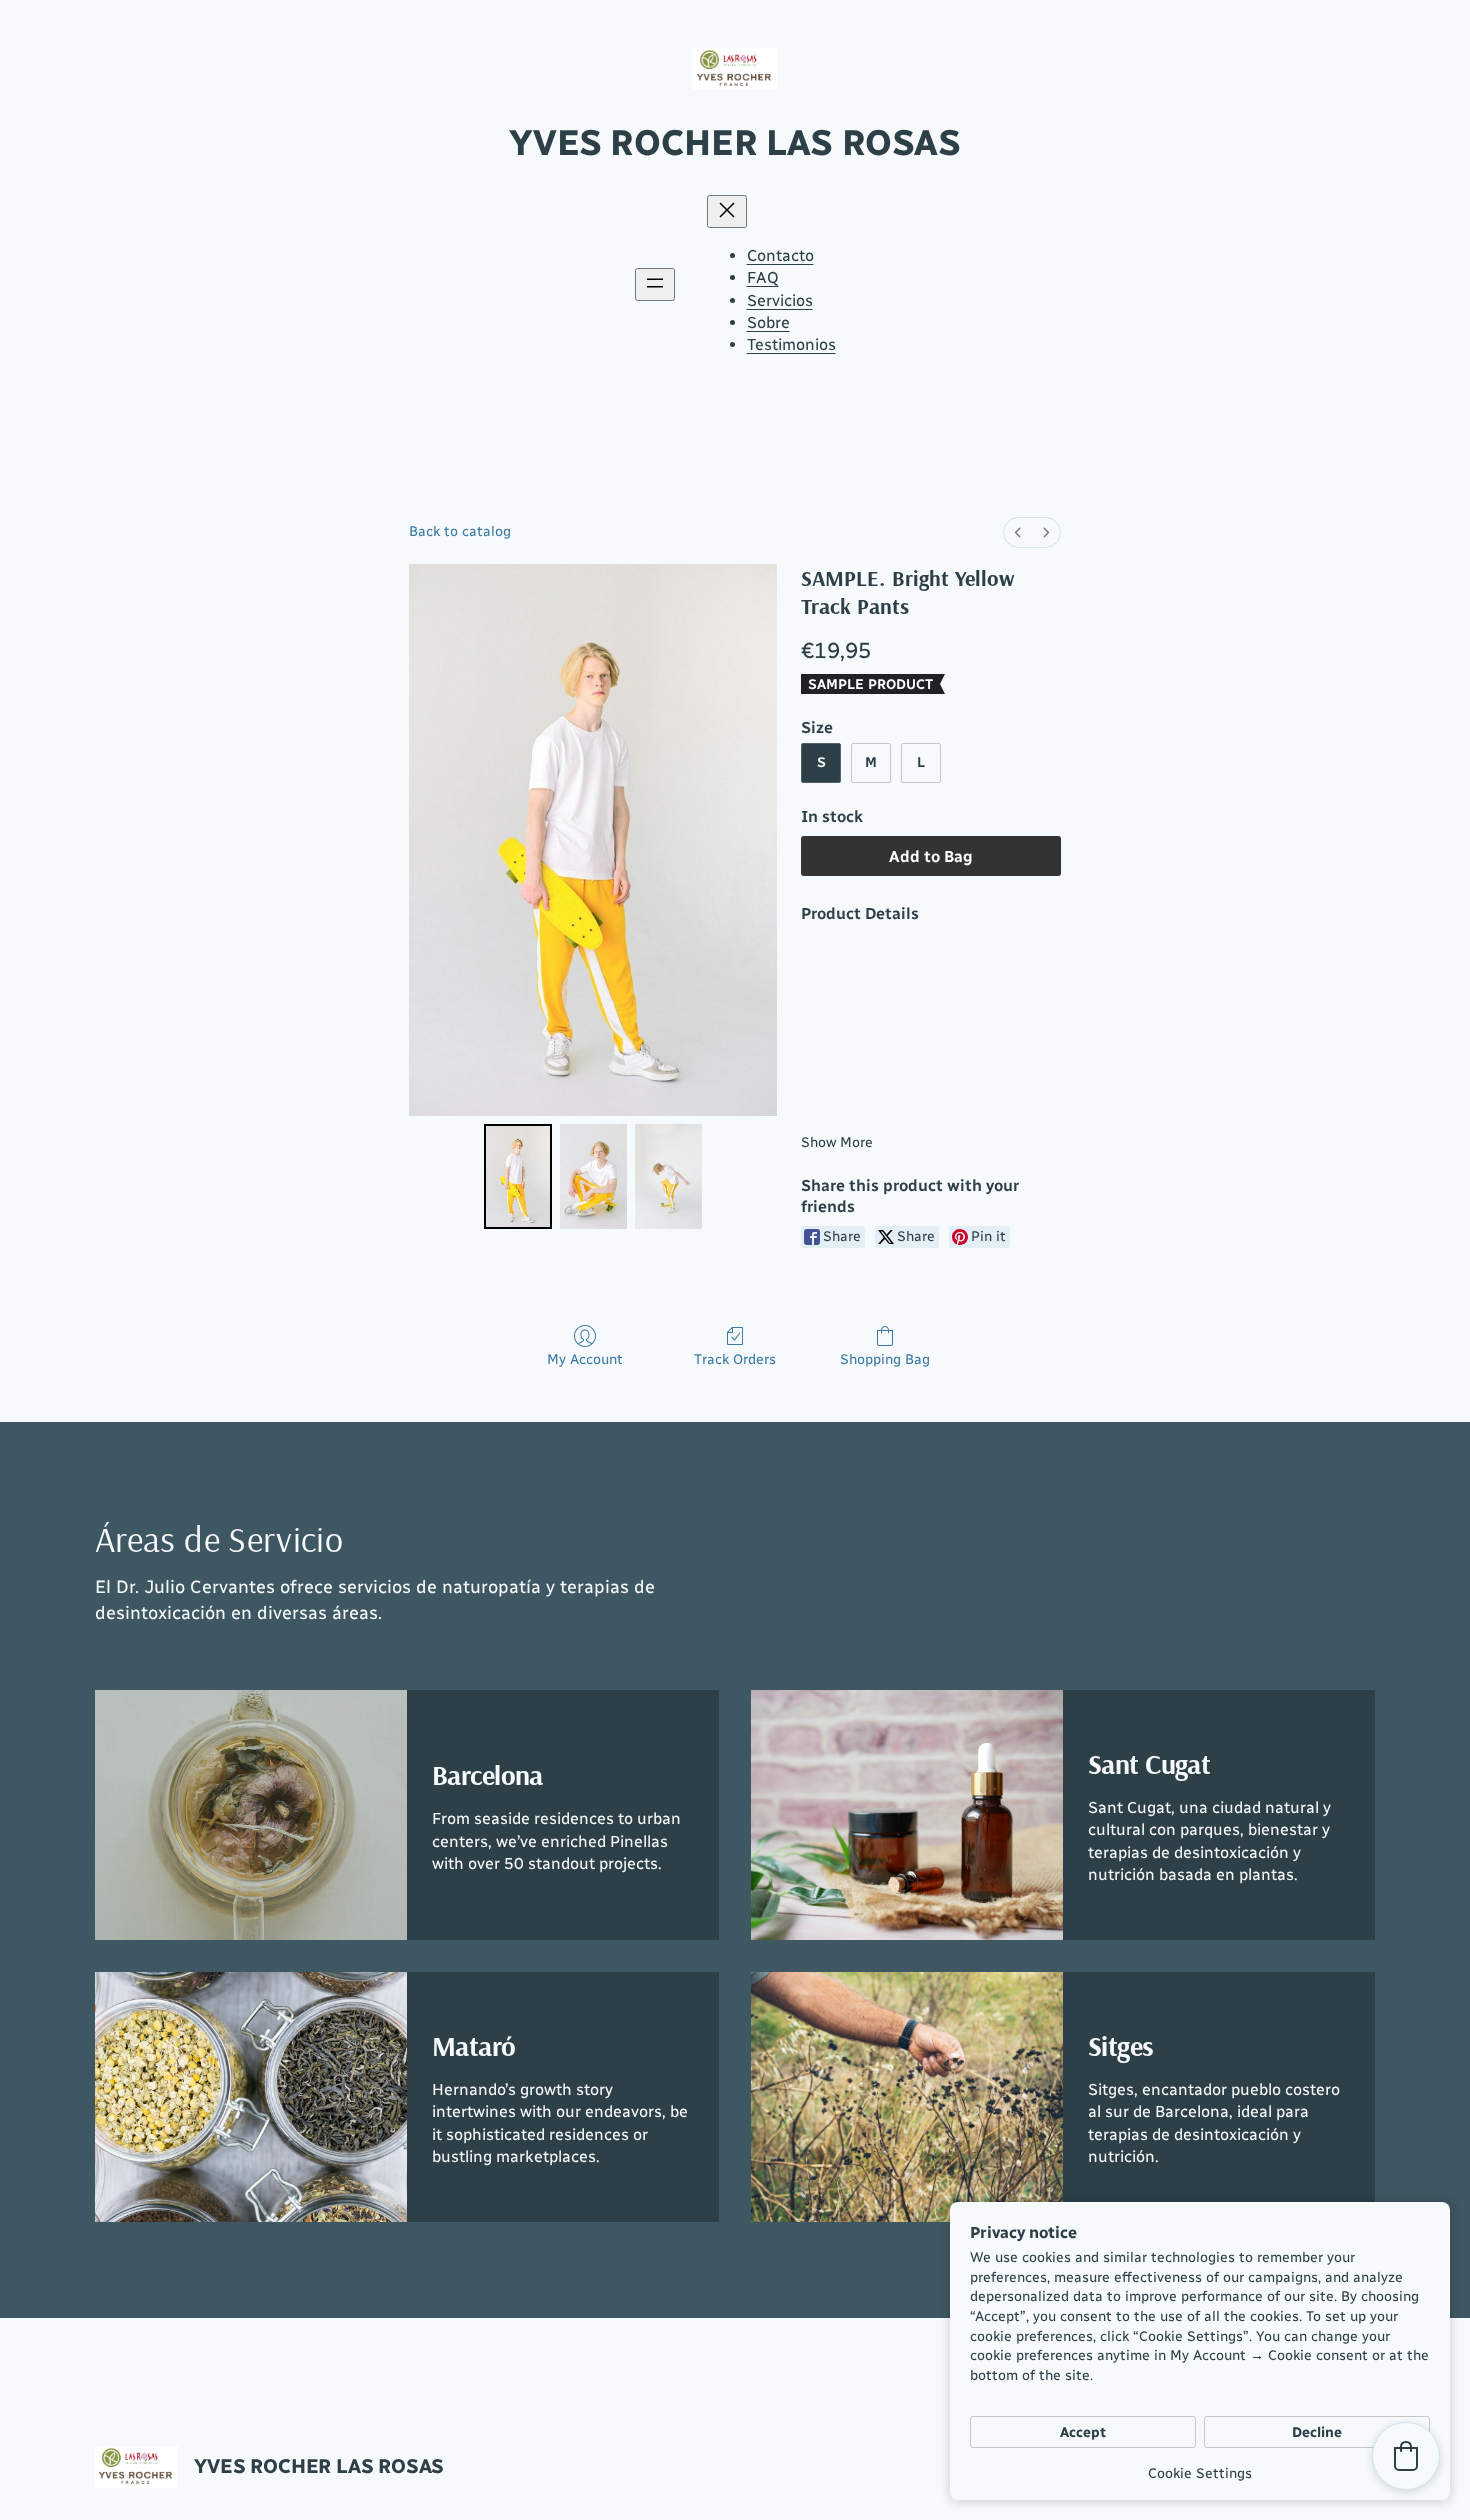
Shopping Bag (885, 1359)
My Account (585, 1359)
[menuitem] (1018, 532)
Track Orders (735, 1359)
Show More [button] (837, 1142)
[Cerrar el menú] (727, 211)
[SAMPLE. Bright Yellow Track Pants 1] (593, 1176)
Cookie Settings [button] (1200, 2473)
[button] (1406, 2456)
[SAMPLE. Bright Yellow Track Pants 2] (668, 1176)
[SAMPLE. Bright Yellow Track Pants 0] (517, 1176)
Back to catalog (460, 531)
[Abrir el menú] (655, 284)
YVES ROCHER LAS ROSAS (734, 142)
